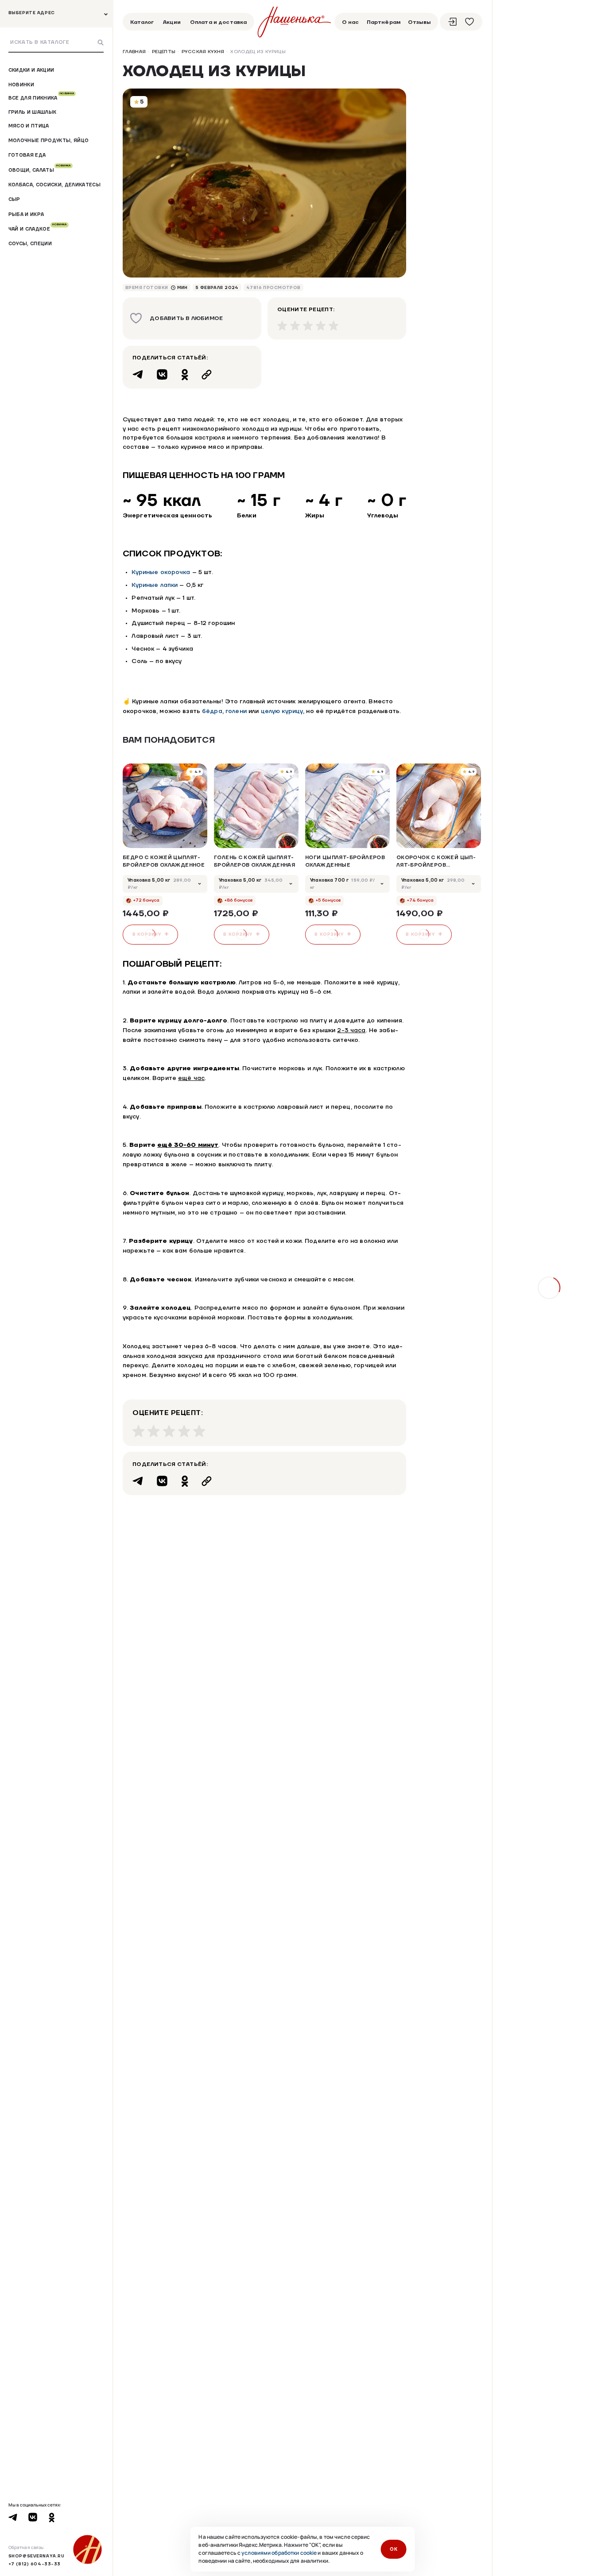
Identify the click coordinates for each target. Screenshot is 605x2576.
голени (236, 711)
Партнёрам (384, 22)
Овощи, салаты (40, 170)
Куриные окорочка (161, 572)
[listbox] (165, 884)
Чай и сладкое (38, 229)
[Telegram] (138, 374)
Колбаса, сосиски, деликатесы (54, 185)
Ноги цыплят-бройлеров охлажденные (345, 861)
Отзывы (419, 22)
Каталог (142, 22)
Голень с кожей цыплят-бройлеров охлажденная (254, 861)
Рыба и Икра (26, 214)
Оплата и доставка (218, 22)
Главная (134, 52)
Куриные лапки (155, 585)
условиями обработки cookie (279, 2553)
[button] (457, 740)
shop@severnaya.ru (37, 2556)
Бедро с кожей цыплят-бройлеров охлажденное (164, 861)
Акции (172, 22)
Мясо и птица (29, 125)
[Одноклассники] (185, 374)
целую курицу (282, 711)
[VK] (162, 374)
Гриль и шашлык (33, 112)
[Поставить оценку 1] (282, 326)
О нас (351, 22)
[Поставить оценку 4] (321, 326)
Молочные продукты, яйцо (49, 141)
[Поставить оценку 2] (295, 326)
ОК (394, 2549)
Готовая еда (27, 155)
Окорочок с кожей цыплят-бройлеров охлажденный (436, 862)
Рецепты (164, 52)
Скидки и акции (31, 70)
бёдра (212, 711)
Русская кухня (203, 52)
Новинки (21, 84)
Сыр (14, 199)
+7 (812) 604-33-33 (35, 2564)
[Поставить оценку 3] (308, 326)
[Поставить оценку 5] (334, 326)
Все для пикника (41, 98)
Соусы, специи (30, 243)
